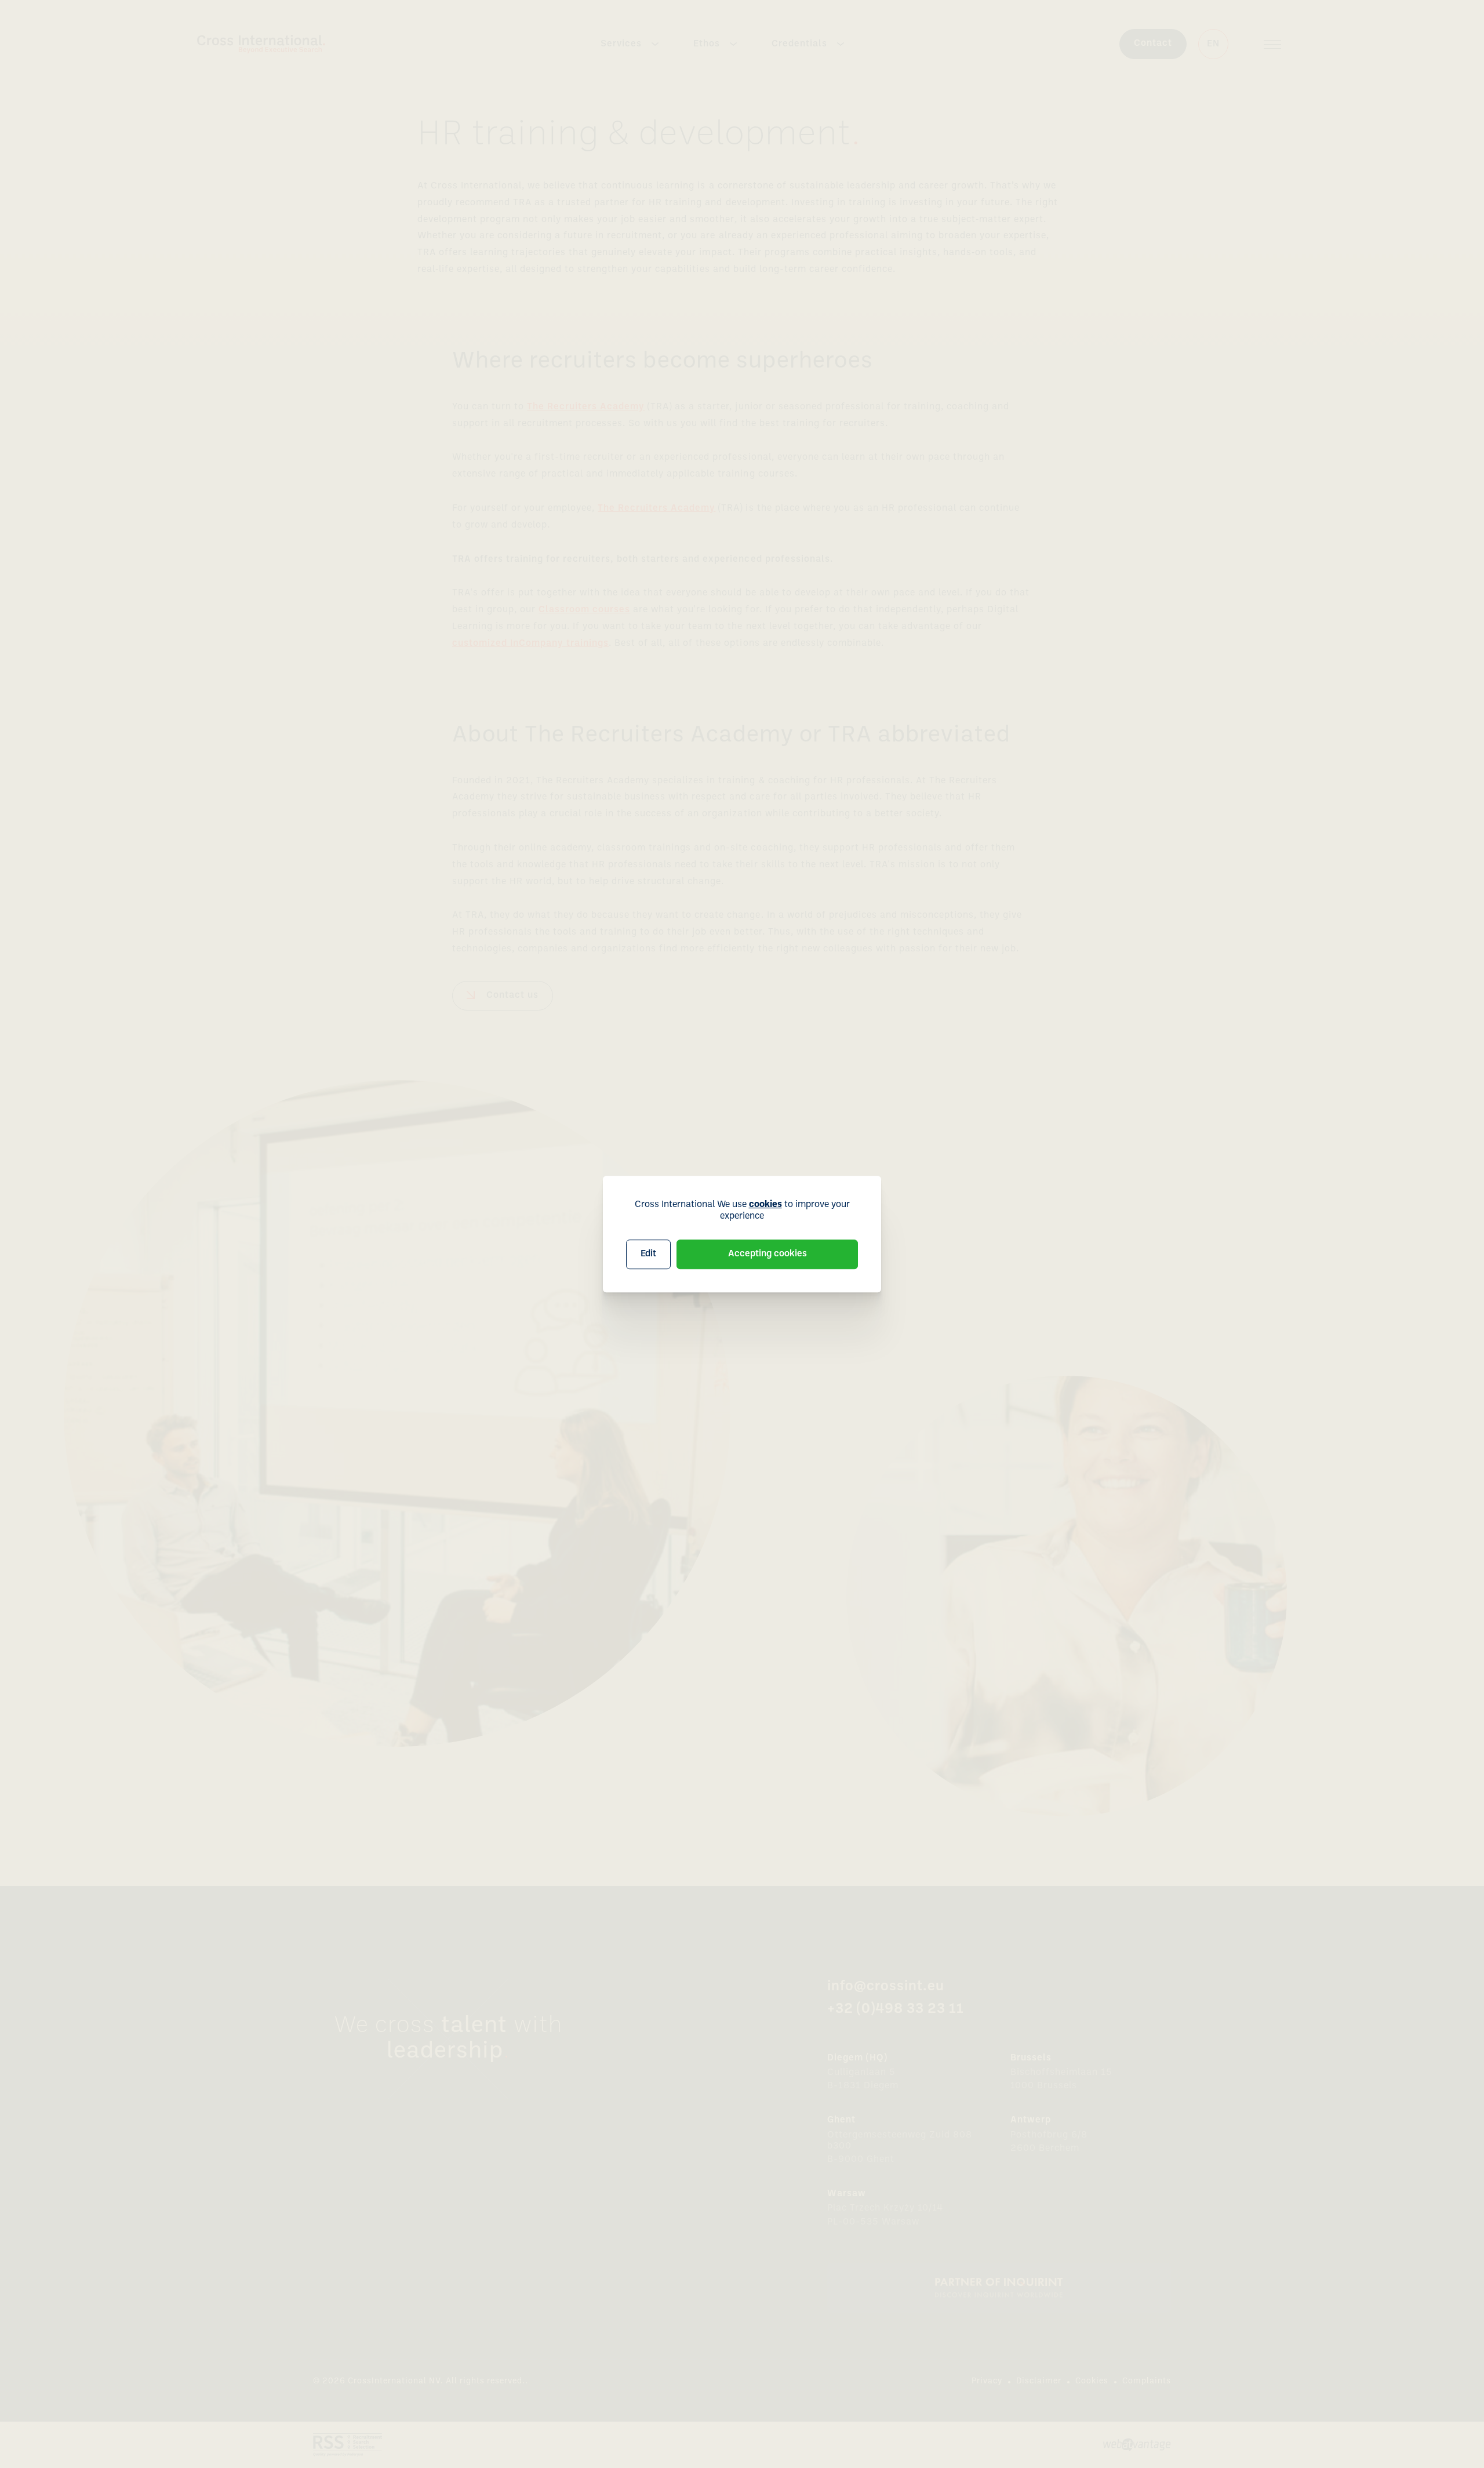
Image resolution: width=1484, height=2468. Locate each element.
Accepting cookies (768, 1254)
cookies (765, 1205)
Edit (648, 1254)
